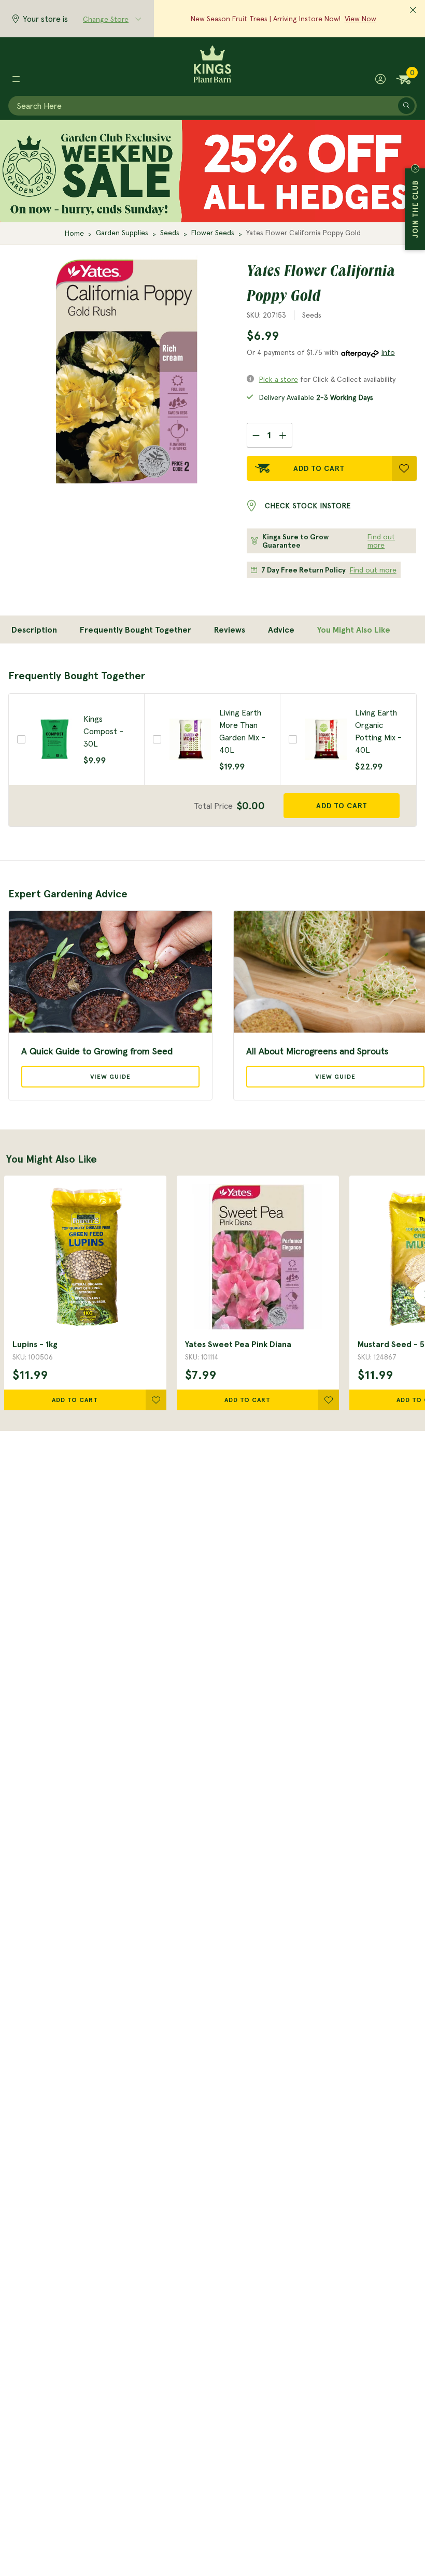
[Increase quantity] (283, 435)
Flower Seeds (213, 233)
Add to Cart (319, 468)
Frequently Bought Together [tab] (136, 629)
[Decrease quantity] (256, 435)
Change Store (106, 19)
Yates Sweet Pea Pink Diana (238, 1344)
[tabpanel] (212, 748)
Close (415, 168)
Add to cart (342, 806)
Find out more (381, 541)
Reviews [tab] (230, 629)
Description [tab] (34, 629)
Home (74, 233)
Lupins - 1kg (35, 1344)
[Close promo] (413, 10)
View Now (360, 19)
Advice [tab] (281, 629)
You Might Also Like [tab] (354, 629)
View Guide (110, 1076)
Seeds (170, 233)
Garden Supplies (122, 233)
